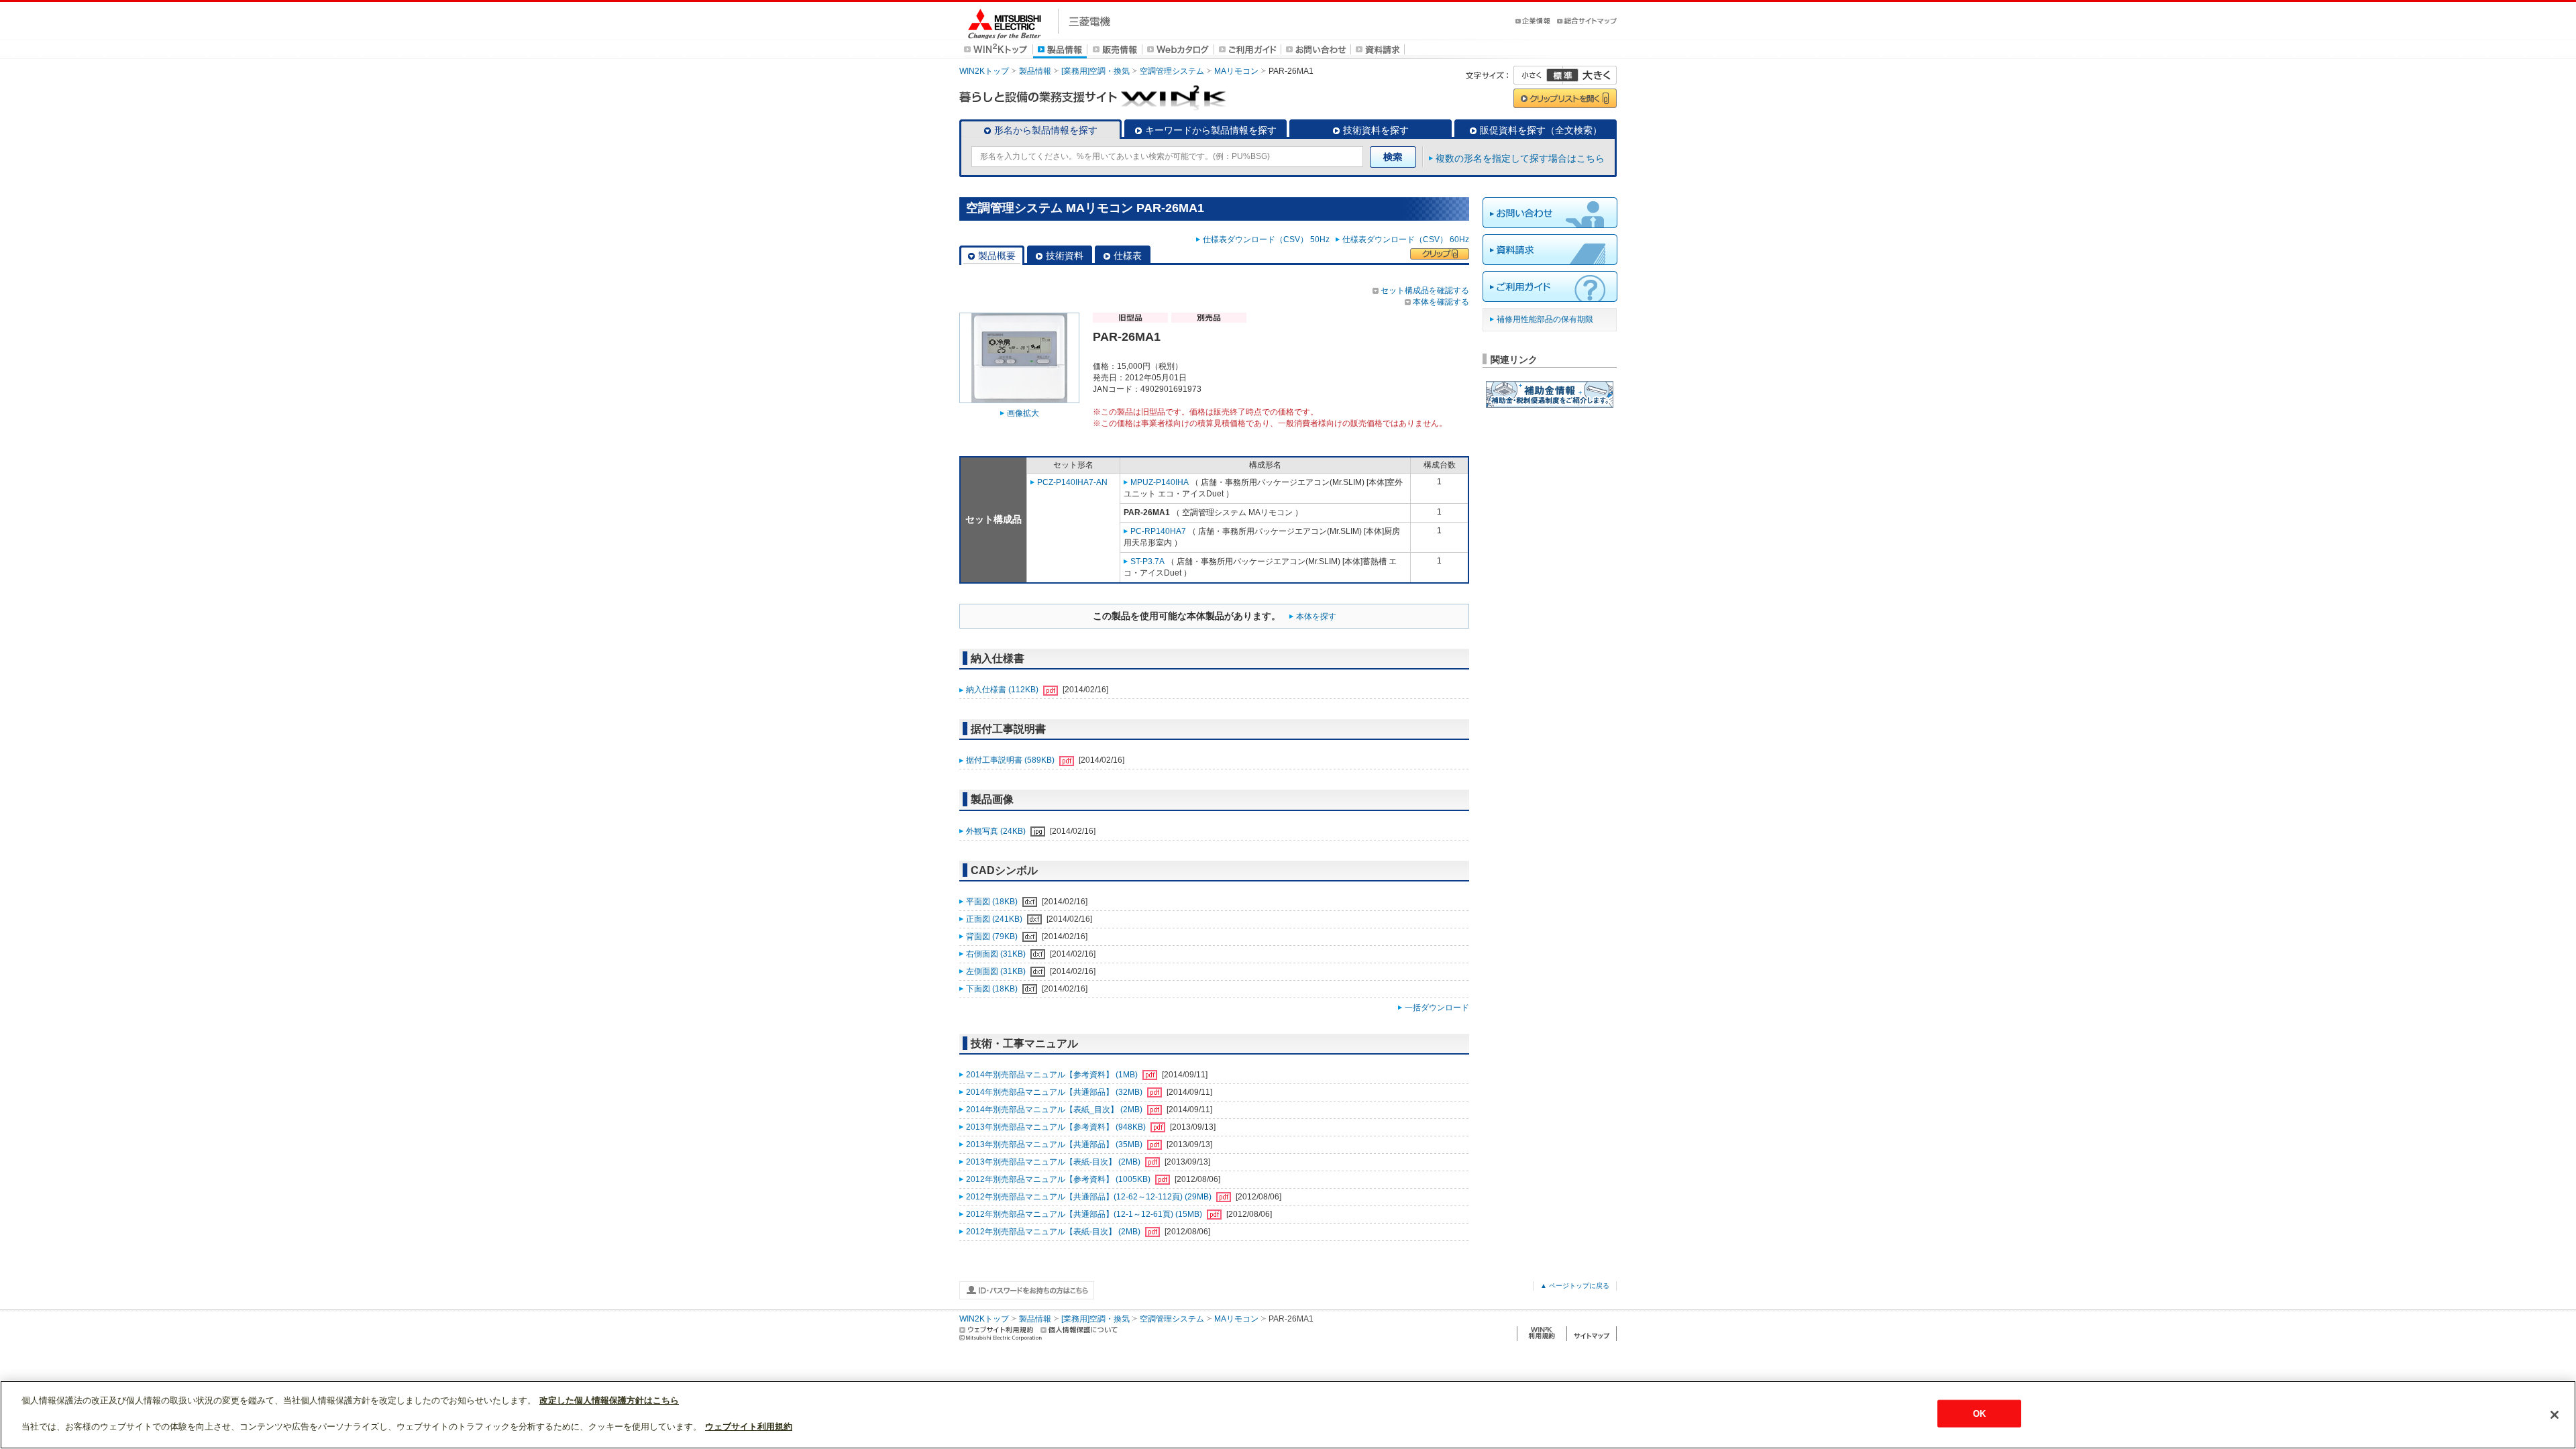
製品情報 (1035, 71)
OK (1979, 1414)
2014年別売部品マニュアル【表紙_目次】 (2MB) (1055, 1110)
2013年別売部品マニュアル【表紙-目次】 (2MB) (1054, 1162)
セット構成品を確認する (1425, 290)
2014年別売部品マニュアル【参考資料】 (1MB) (1053, 1075)
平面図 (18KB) (993, 902)
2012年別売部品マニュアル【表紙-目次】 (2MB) (1054, 1232)
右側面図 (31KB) (997, 954)
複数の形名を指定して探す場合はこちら (1520, 158)
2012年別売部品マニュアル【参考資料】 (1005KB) (1059, 1179)
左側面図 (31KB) (997, 971)
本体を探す (1316, 616)
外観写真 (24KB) (997, 831)
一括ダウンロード (1437, 1008)
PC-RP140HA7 (1158, 531)
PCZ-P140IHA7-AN (1072, 482)
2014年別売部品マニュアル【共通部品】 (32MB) (1055, 1092)
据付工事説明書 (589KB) (1011, 760)
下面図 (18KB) (993, 989)
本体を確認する (1441, 302)
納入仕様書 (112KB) (1003, 690)
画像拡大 (1023, 413)
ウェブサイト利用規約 (749, 1427)
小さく (1538, 75)
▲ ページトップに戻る (1575, 1286)
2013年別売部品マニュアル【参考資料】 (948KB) (1057, 1127)
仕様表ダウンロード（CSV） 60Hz (1406, 239)
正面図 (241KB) (995, 919)
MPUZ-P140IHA (1160, 482)
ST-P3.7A (1147, 561)
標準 (1562, 75)
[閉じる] (2555, 1415)
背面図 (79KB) (993, 936)
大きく (1590, 75)
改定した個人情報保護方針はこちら (609, 1400)
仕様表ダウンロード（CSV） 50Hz (1268, 239)
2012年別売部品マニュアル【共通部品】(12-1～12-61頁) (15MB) (1085, 1214)
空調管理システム (1172, 71)
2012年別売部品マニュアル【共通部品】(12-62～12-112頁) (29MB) (1090, 1197)
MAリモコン (1236, 71)
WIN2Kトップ (984, 71)
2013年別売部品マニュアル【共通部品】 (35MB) (1055, 1144)
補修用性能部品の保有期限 (1545, 319)
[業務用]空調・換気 (1095, 71)
